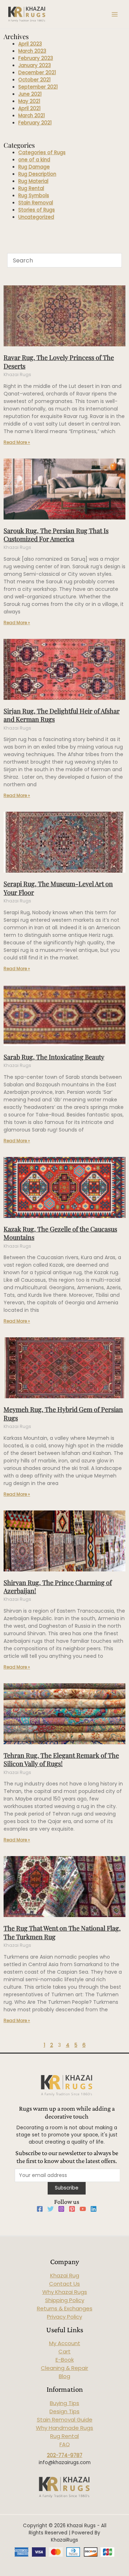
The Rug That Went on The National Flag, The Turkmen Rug (62, 1932)
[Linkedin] (94, 2209)
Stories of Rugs (37, 210)
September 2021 (38, 87)
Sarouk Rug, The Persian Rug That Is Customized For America (56, 535)
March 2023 (32, 51)
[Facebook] (40, 2209)
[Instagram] (61, 2209)
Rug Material (33, 181)
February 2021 (35, 123)
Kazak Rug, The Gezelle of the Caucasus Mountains (60, 1233)
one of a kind (34, 160)
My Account (65, 2343)
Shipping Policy (65, 2300)
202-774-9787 (65, 2455)
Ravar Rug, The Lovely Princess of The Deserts (59, 362)
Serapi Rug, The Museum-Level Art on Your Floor (58, 888)
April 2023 (30, 44)
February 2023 (36, 58)
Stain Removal (36, 203)
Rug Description (37, 174)
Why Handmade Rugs (64, 2428)
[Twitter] (51, 2209)
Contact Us (64, 2284)
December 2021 (37, 73)
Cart (64, 2351)
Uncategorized (36, 217)
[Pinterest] (72, 2209)
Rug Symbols (34, 196)
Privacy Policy (64, 2317)
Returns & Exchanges (65, 2308)
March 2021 (32, 116)
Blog (64, 2376)
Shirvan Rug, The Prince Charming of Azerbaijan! (58, 1587)
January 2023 (35, 65)
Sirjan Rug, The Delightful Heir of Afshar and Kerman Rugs (62, 715)
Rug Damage (34, 167)
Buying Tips (64, 2403)
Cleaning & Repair (64, 2368)
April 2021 (29, 108)
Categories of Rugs (42, 153)
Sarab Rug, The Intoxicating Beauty (54, 1057)
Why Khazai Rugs (65, 2292)
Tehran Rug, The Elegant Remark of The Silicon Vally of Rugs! (61, 1759)
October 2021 (34, 80)
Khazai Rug (65, 2275)
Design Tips (64, 2411)
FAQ (65, 2444)
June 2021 (30, 94)
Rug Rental (31, 188)
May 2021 (29, 101)
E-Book (65, 2360)
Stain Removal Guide (65, 2420)
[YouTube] (83, 2209)
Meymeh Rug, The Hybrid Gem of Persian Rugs (63, 1413)
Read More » (17, 442)
